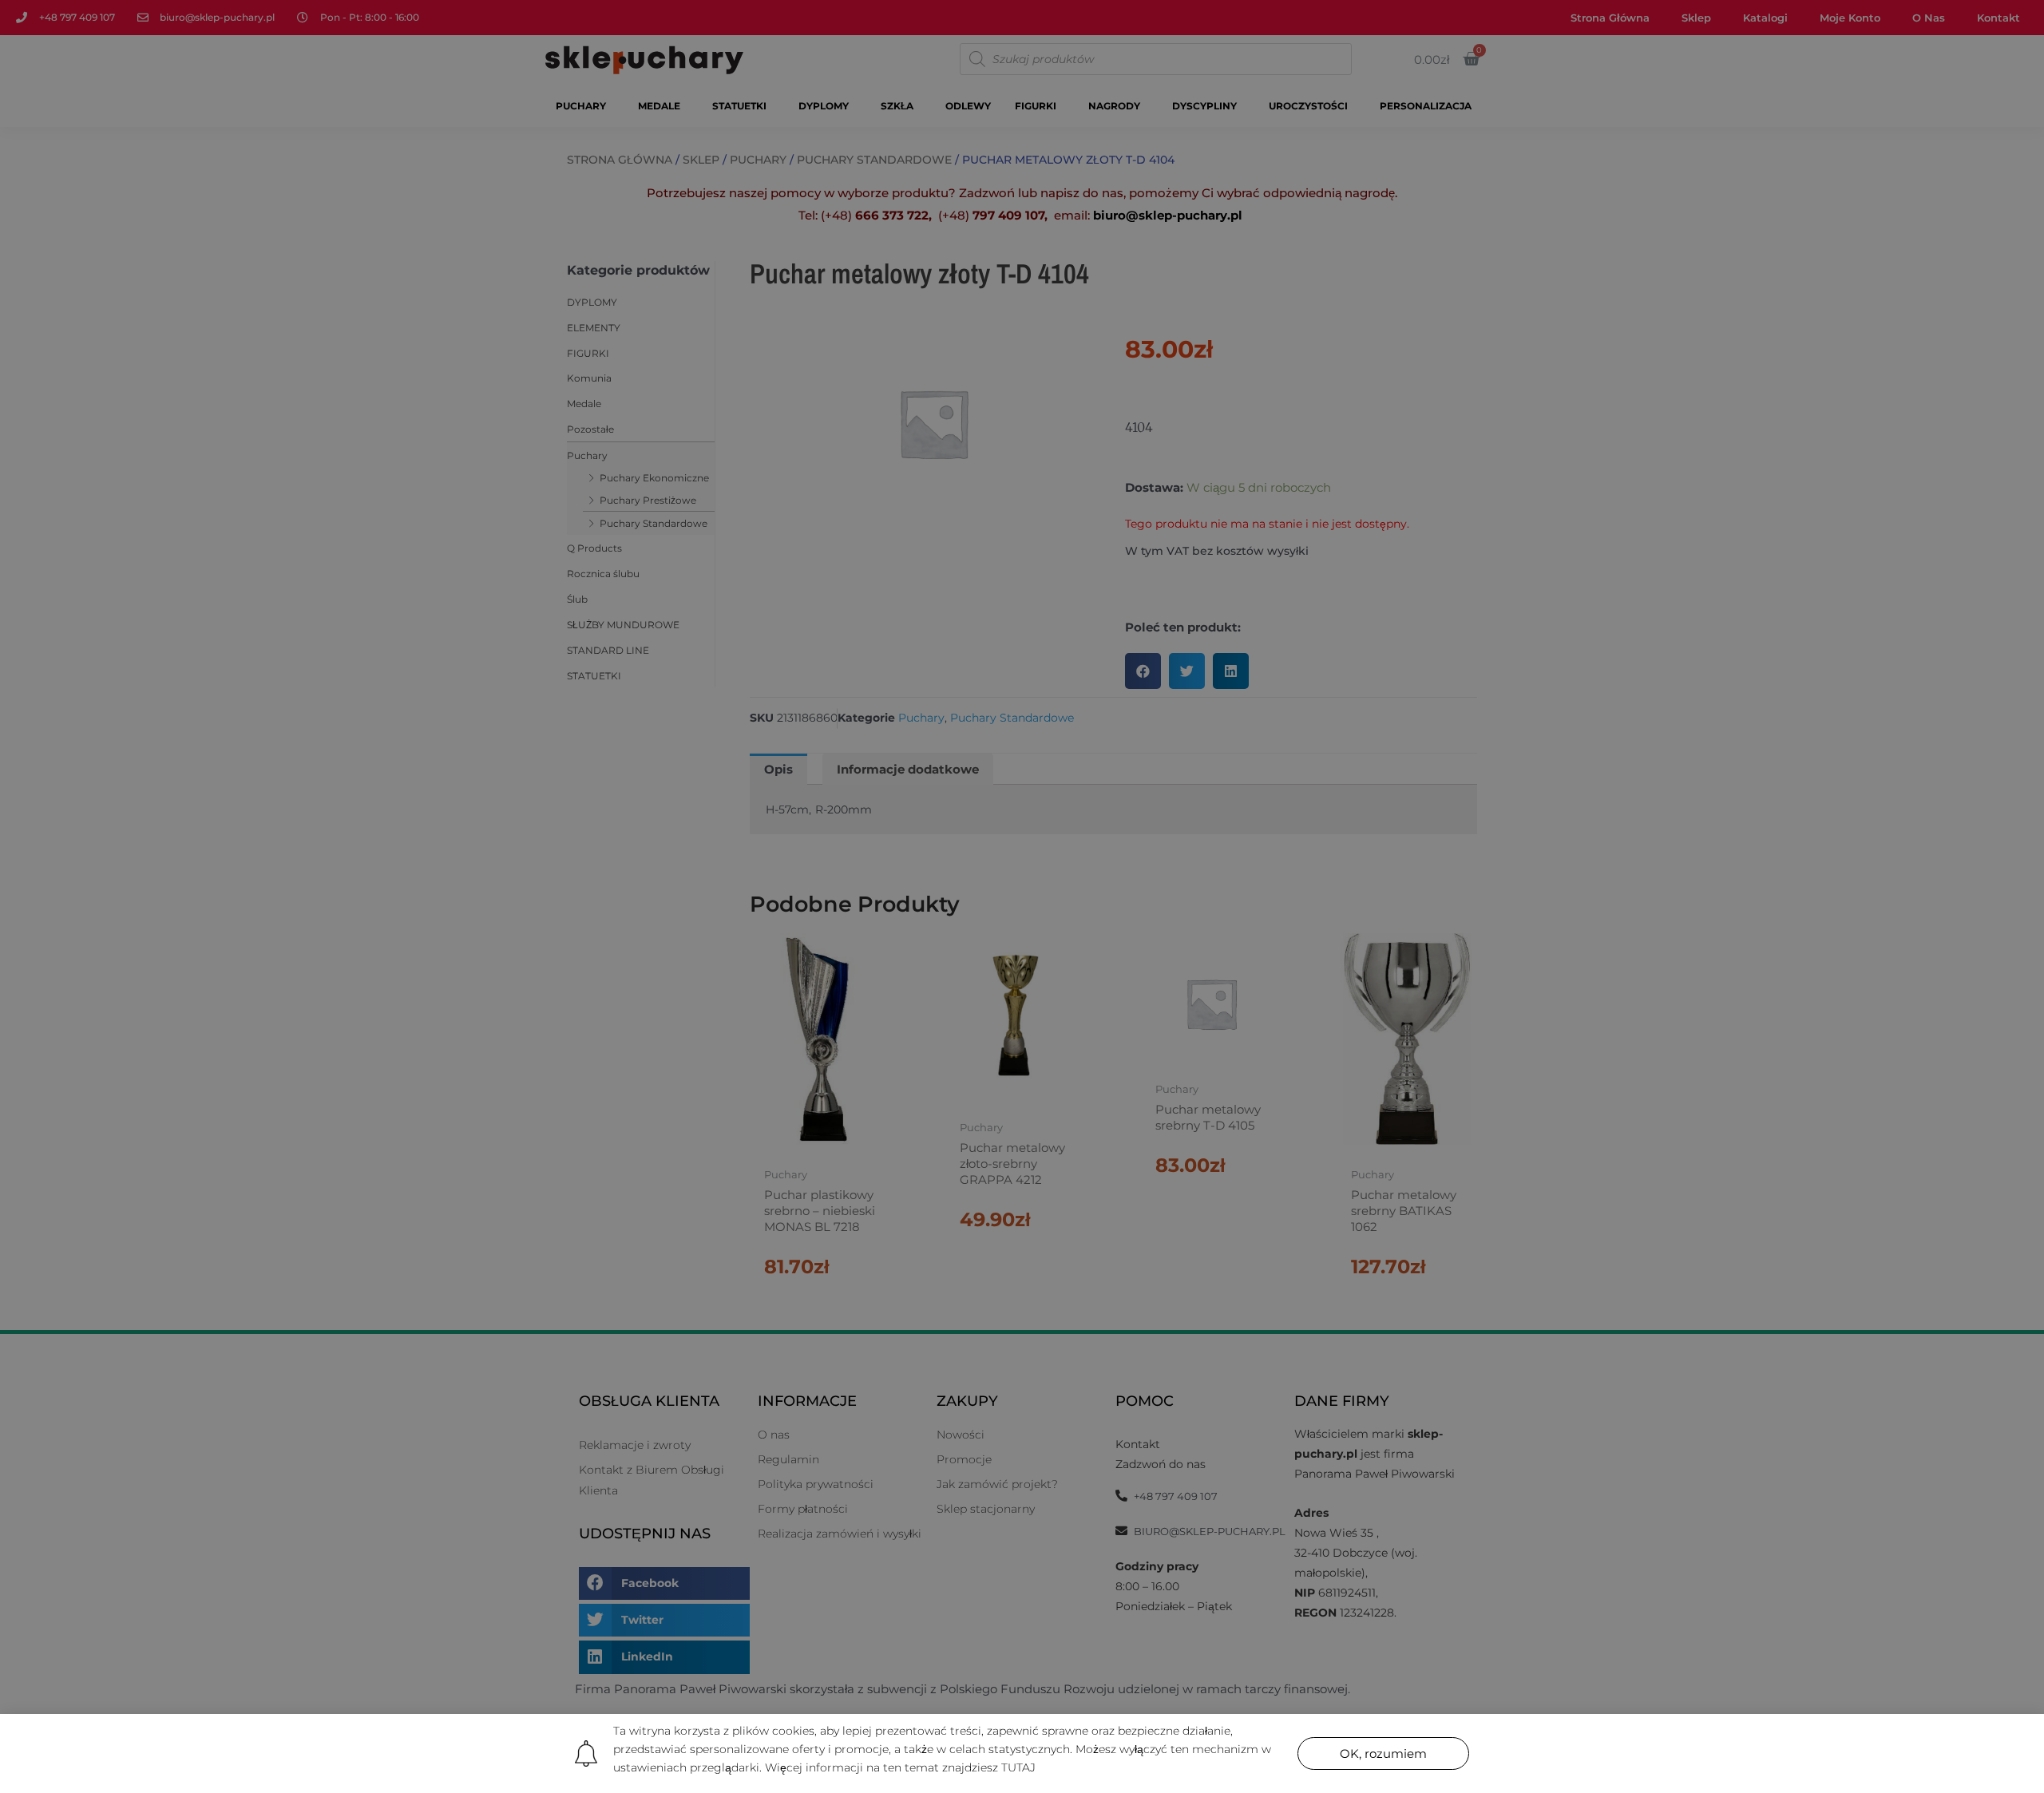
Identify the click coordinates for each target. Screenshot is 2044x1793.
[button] (1383, 1753)
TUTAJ (1018, 1767)
